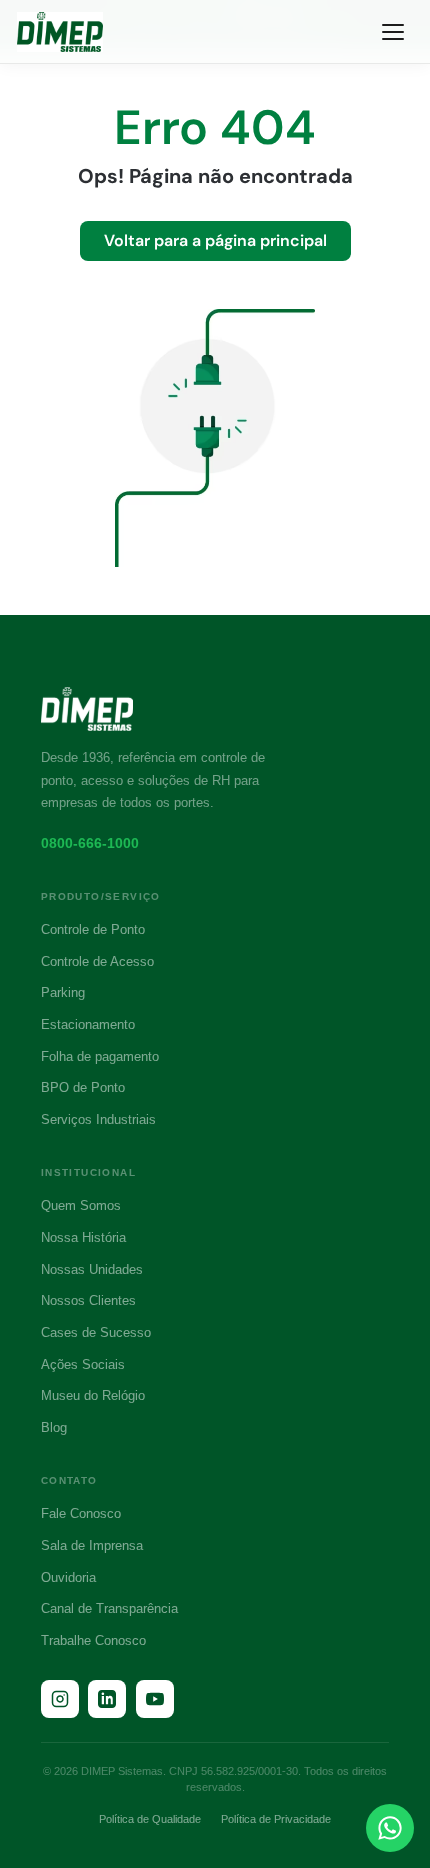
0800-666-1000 (90, 843)
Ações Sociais (83, 1364)
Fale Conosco (81, 1513)
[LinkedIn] (107, 1699)
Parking (63, 992)
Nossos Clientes (88, 1300)
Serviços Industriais (98, 1119)
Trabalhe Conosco (93, 1640)
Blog (54, 1427)
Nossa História (83, 1237)
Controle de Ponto (93, 929)
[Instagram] (60, 1699)
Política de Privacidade (276, 1819)
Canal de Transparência (109, 1608)
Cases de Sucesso (96, 1332)
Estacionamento (88, 1024)
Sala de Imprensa (92, 1545)
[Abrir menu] (393, 32)
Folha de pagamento (100, 1056)
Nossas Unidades (92, 1269)
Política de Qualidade (150, 1819)
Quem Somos (81, 1205)
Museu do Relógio (93, 1395)
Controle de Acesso (97, 961)
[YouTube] (155, 1699)
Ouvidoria (68, 1577)
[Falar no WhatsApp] (390, 1828)
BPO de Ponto (83, 1087)
